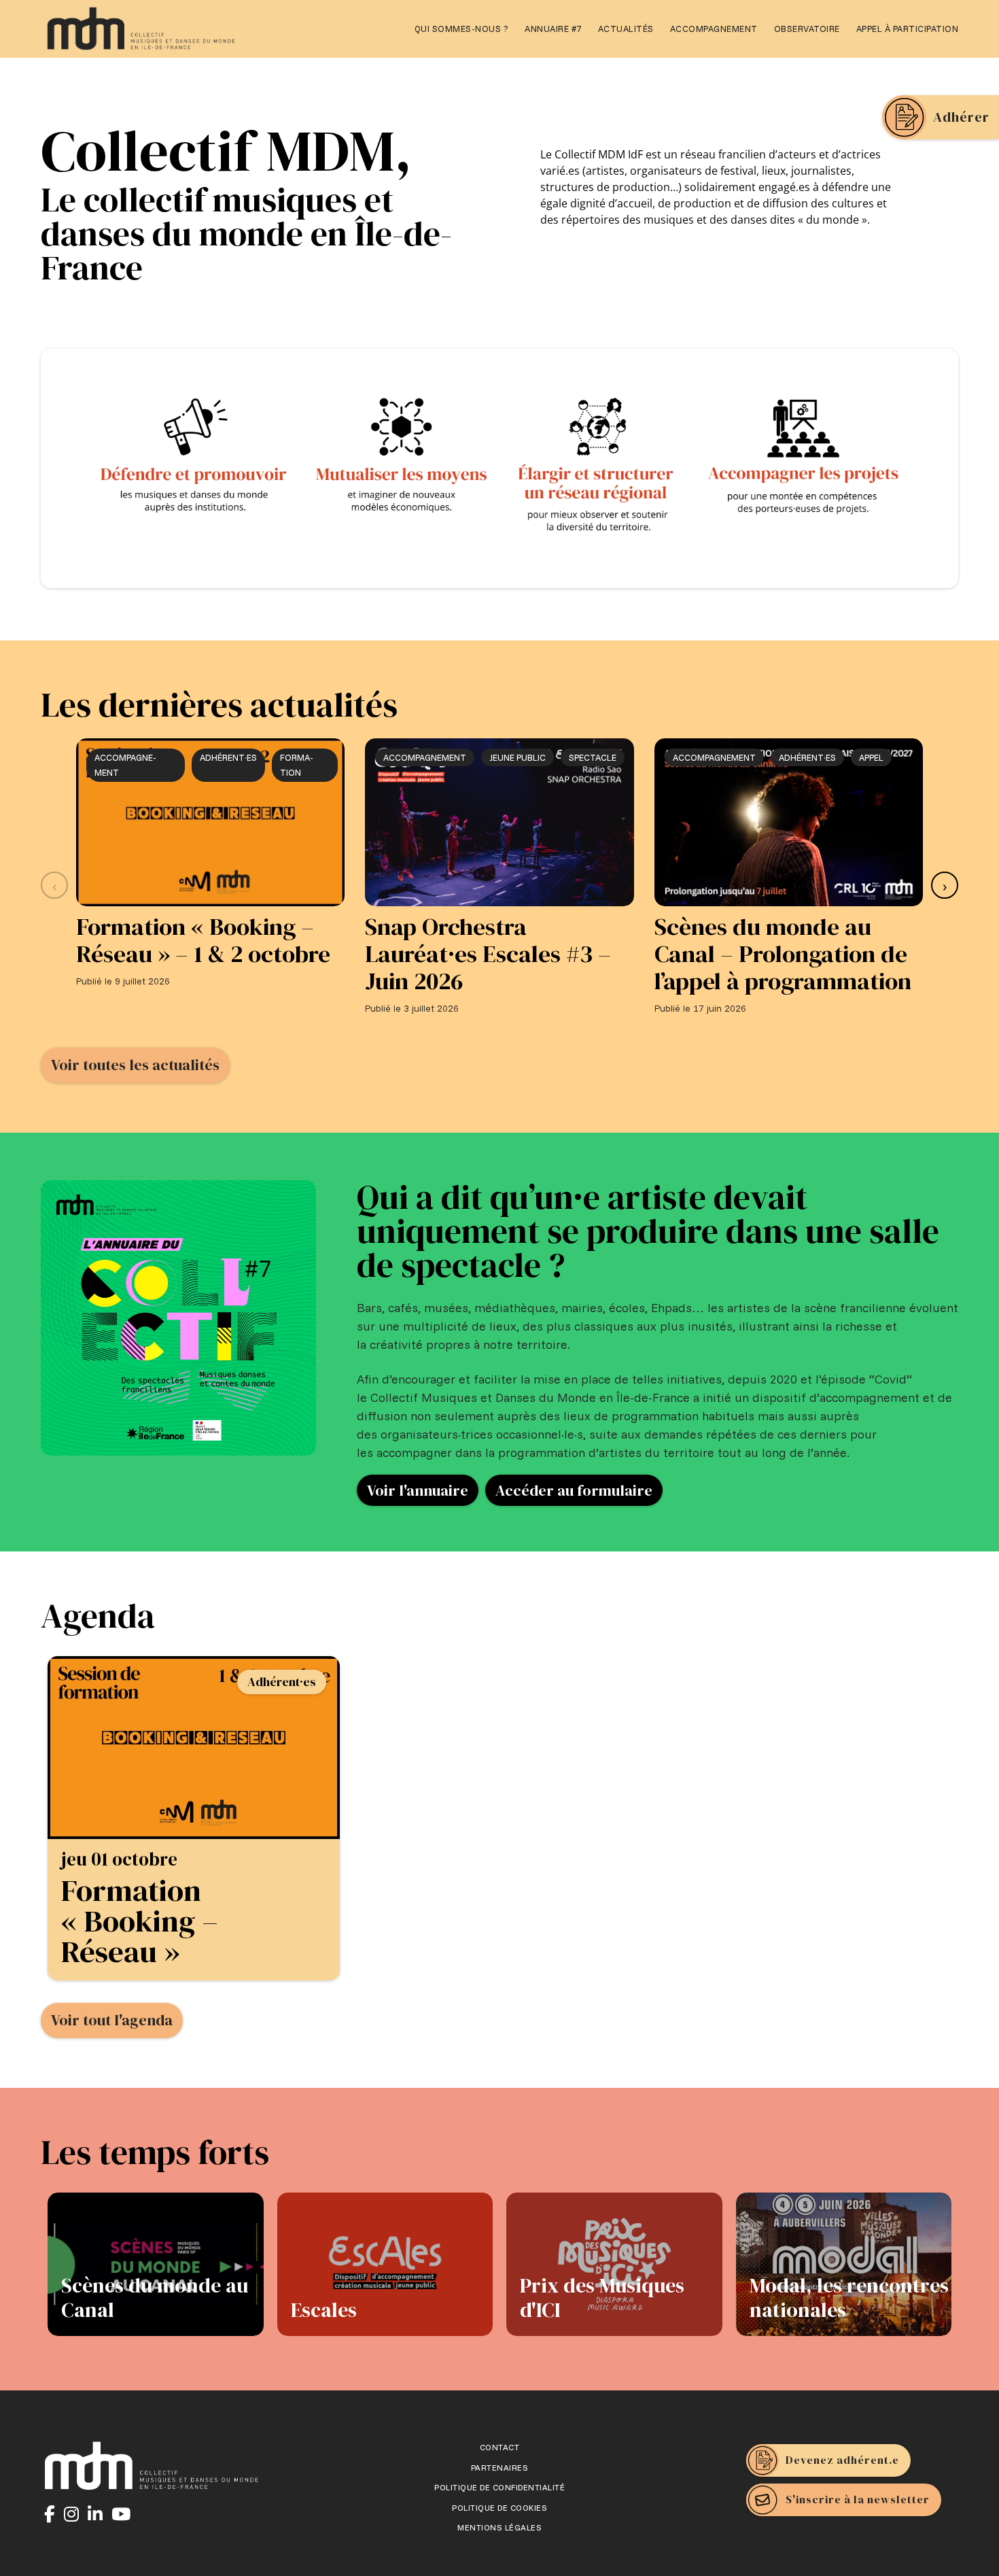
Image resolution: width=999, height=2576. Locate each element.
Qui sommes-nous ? (462, 29)
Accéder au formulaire (574, 1490)
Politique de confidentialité (500, 2488)
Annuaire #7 (553, 29)
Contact (500, 2448)
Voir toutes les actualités (135, 1065)
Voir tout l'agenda (112, 2020)
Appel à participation (908, 29)
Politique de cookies (500, 2508)
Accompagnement (714, 29)
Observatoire (807, 29)
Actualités (626, 29)
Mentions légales (500, 2528)
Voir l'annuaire (418, 1490)
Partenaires (500, 2468)
